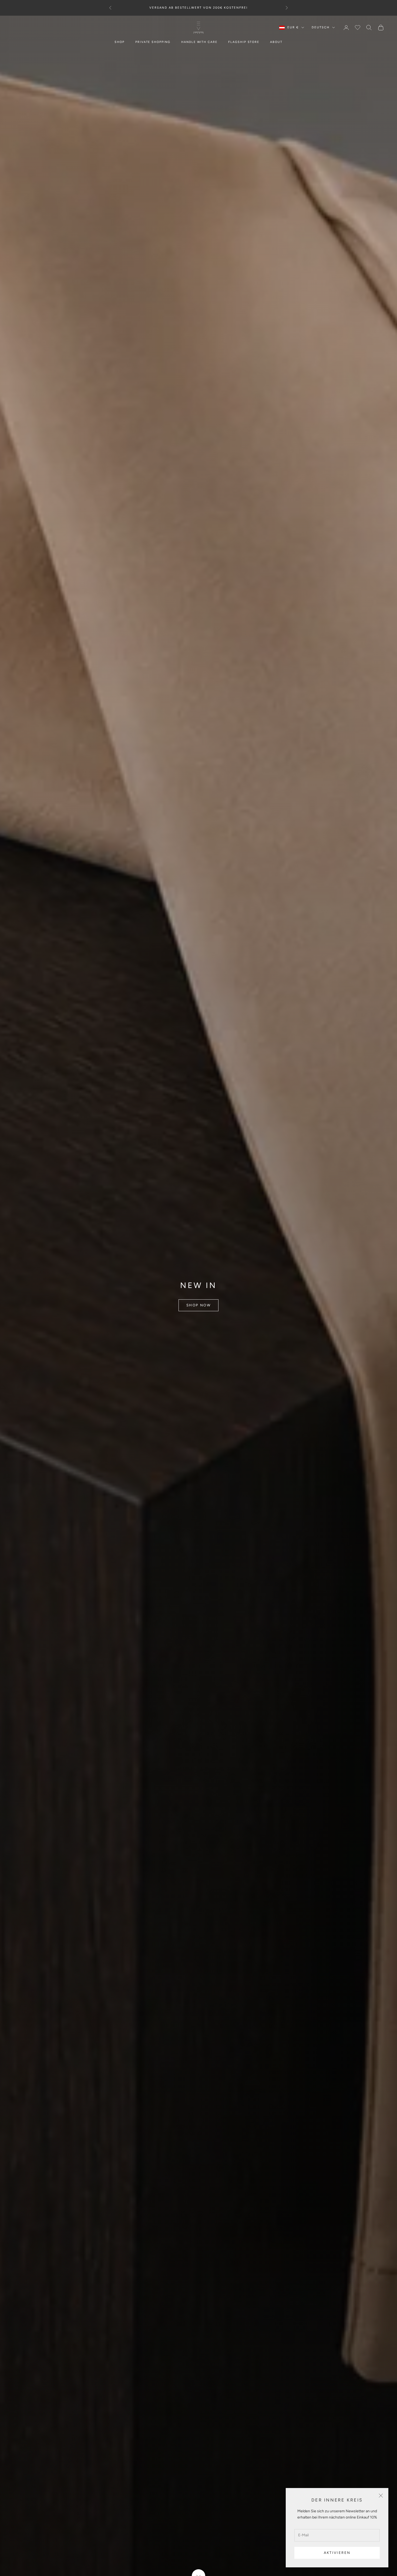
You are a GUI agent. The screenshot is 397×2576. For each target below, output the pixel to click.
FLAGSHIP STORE (244, 42)
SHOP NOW (198, 1305)
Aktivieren (337, 2553)
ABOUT (276, 42)
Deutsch (321, 27)
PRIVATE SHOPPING (153, 42)
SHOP (120, 42)
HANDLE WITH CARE (199, 42)
